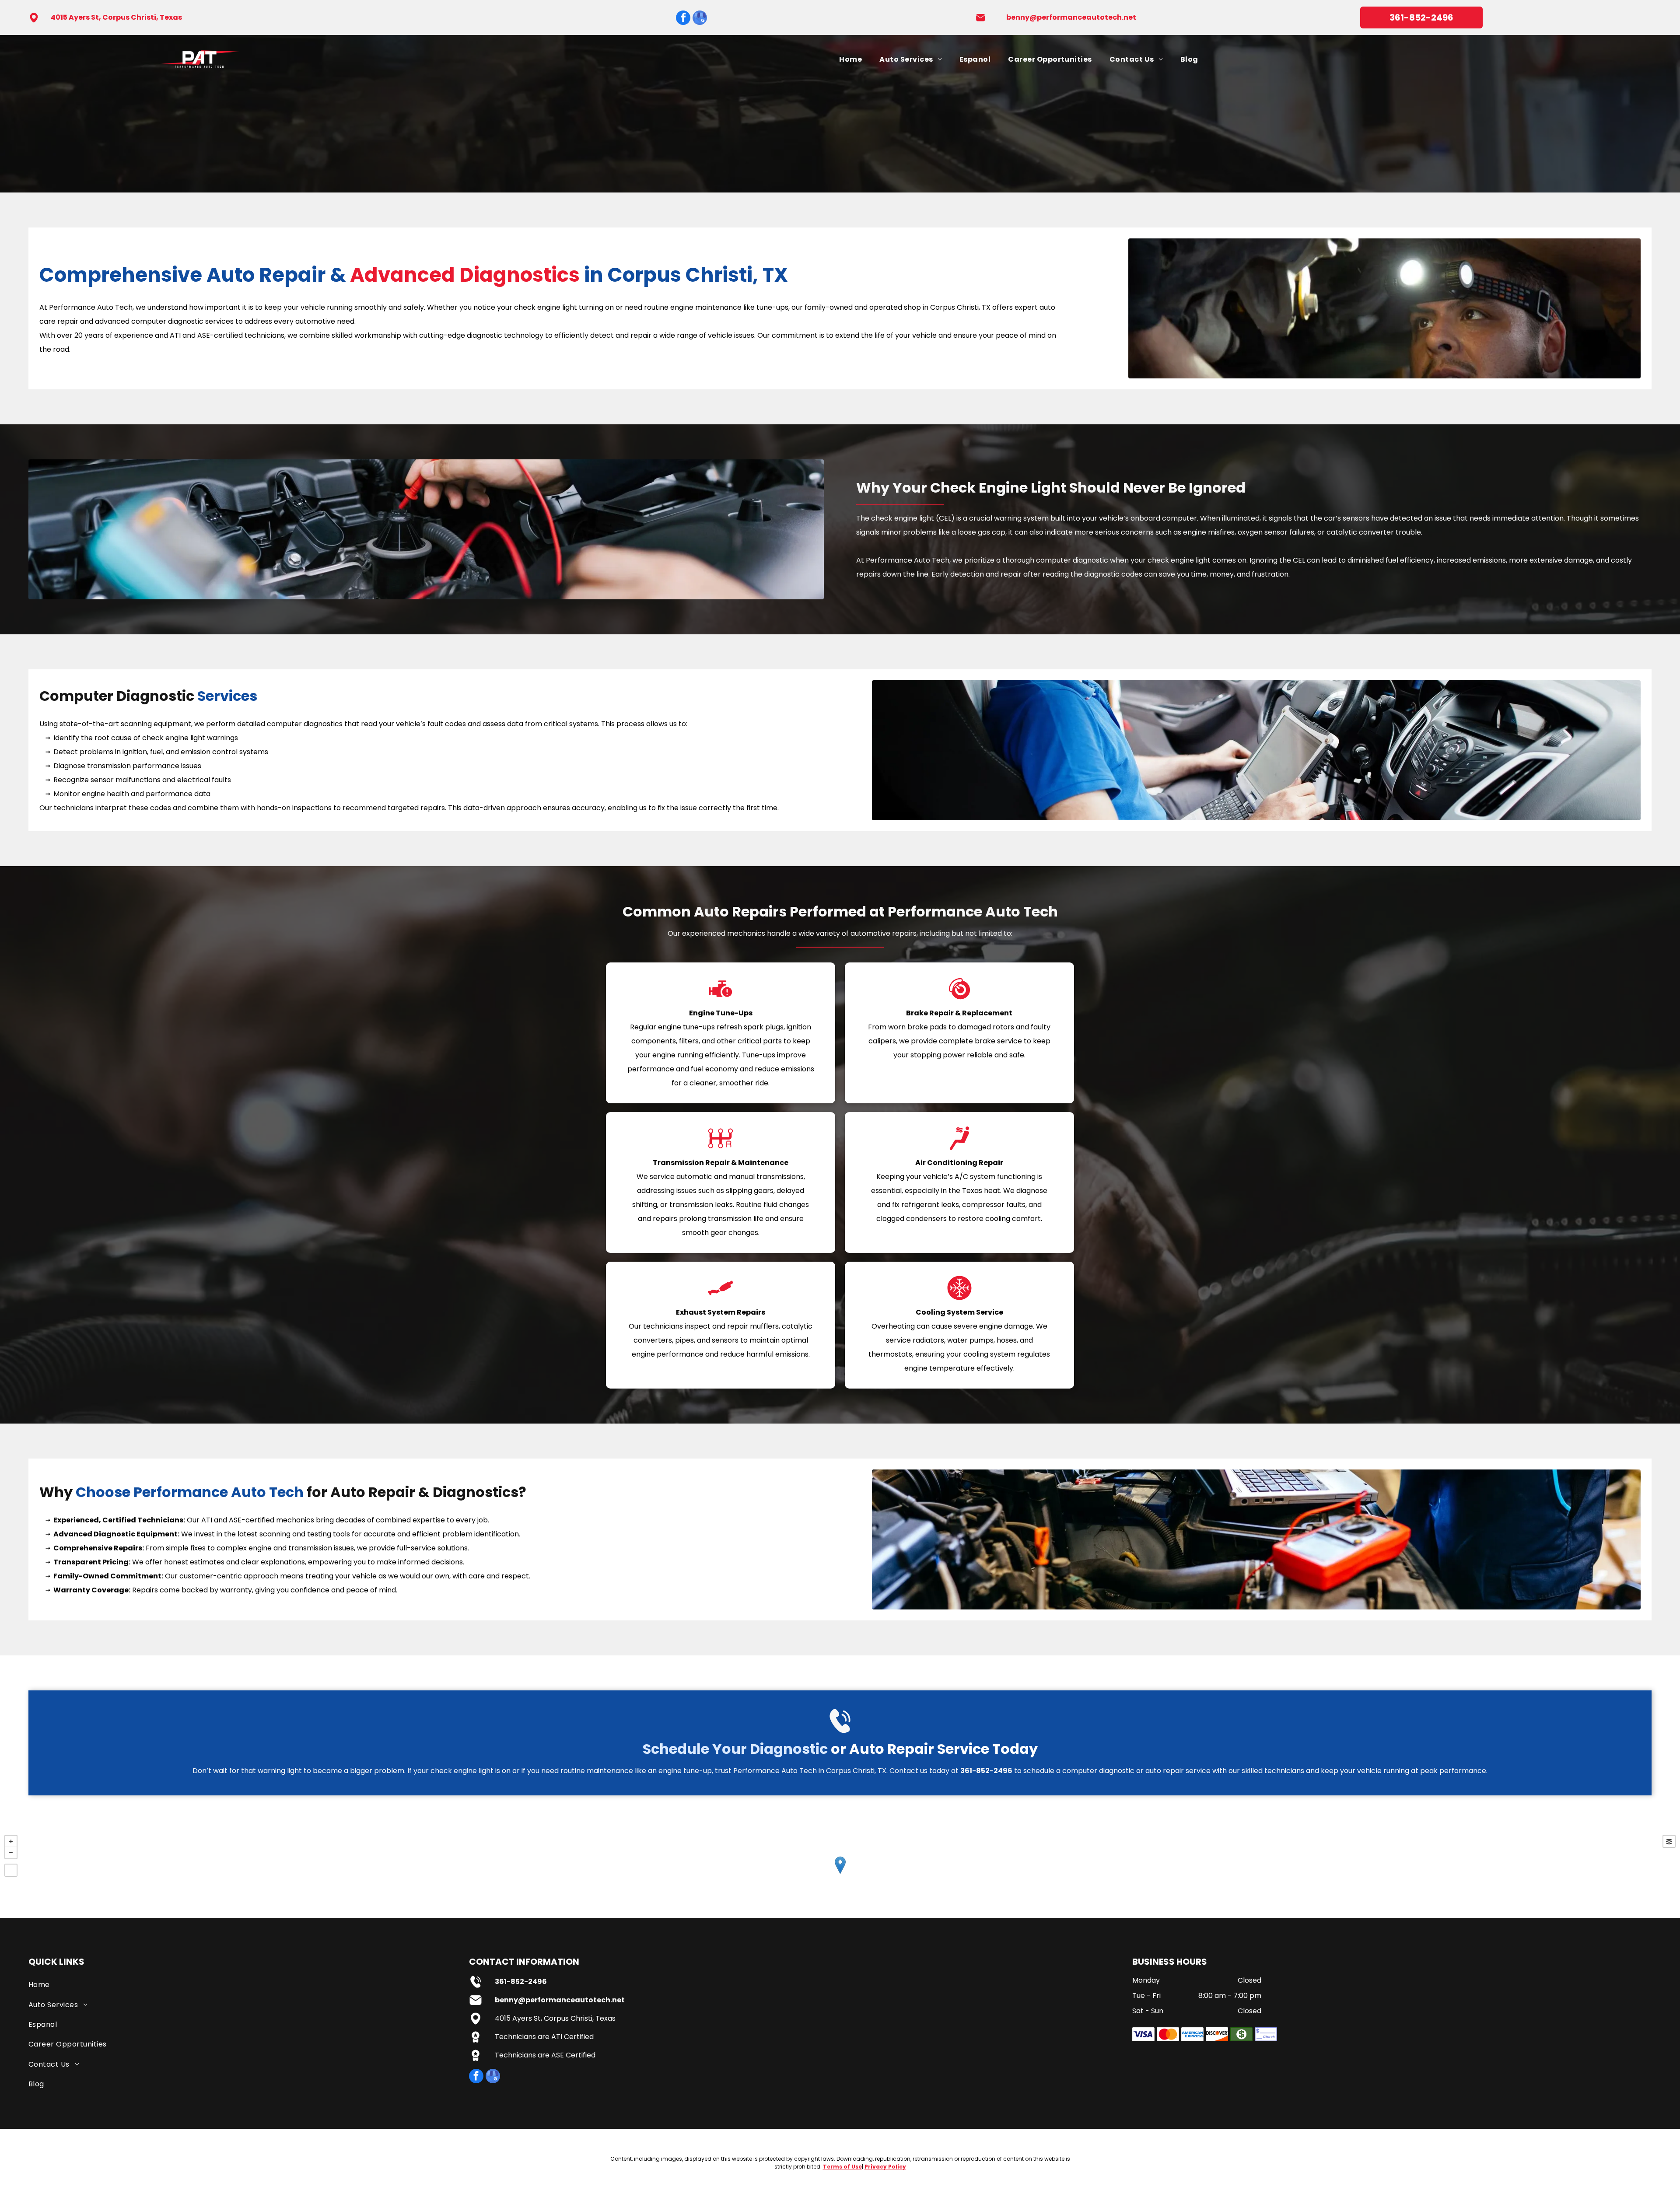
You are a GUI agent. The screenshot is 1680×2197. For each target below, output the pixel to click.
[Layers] (1669, 1841)
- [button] (11, 1853)
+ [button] (11, 1841)
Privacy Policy (885, 2167)
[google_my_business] (700, 19)
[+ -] (840, 1874)
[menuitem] (850, 59)
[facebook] (683, 19)
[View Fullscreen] (11, 1870)
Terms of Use (842, 2167)
